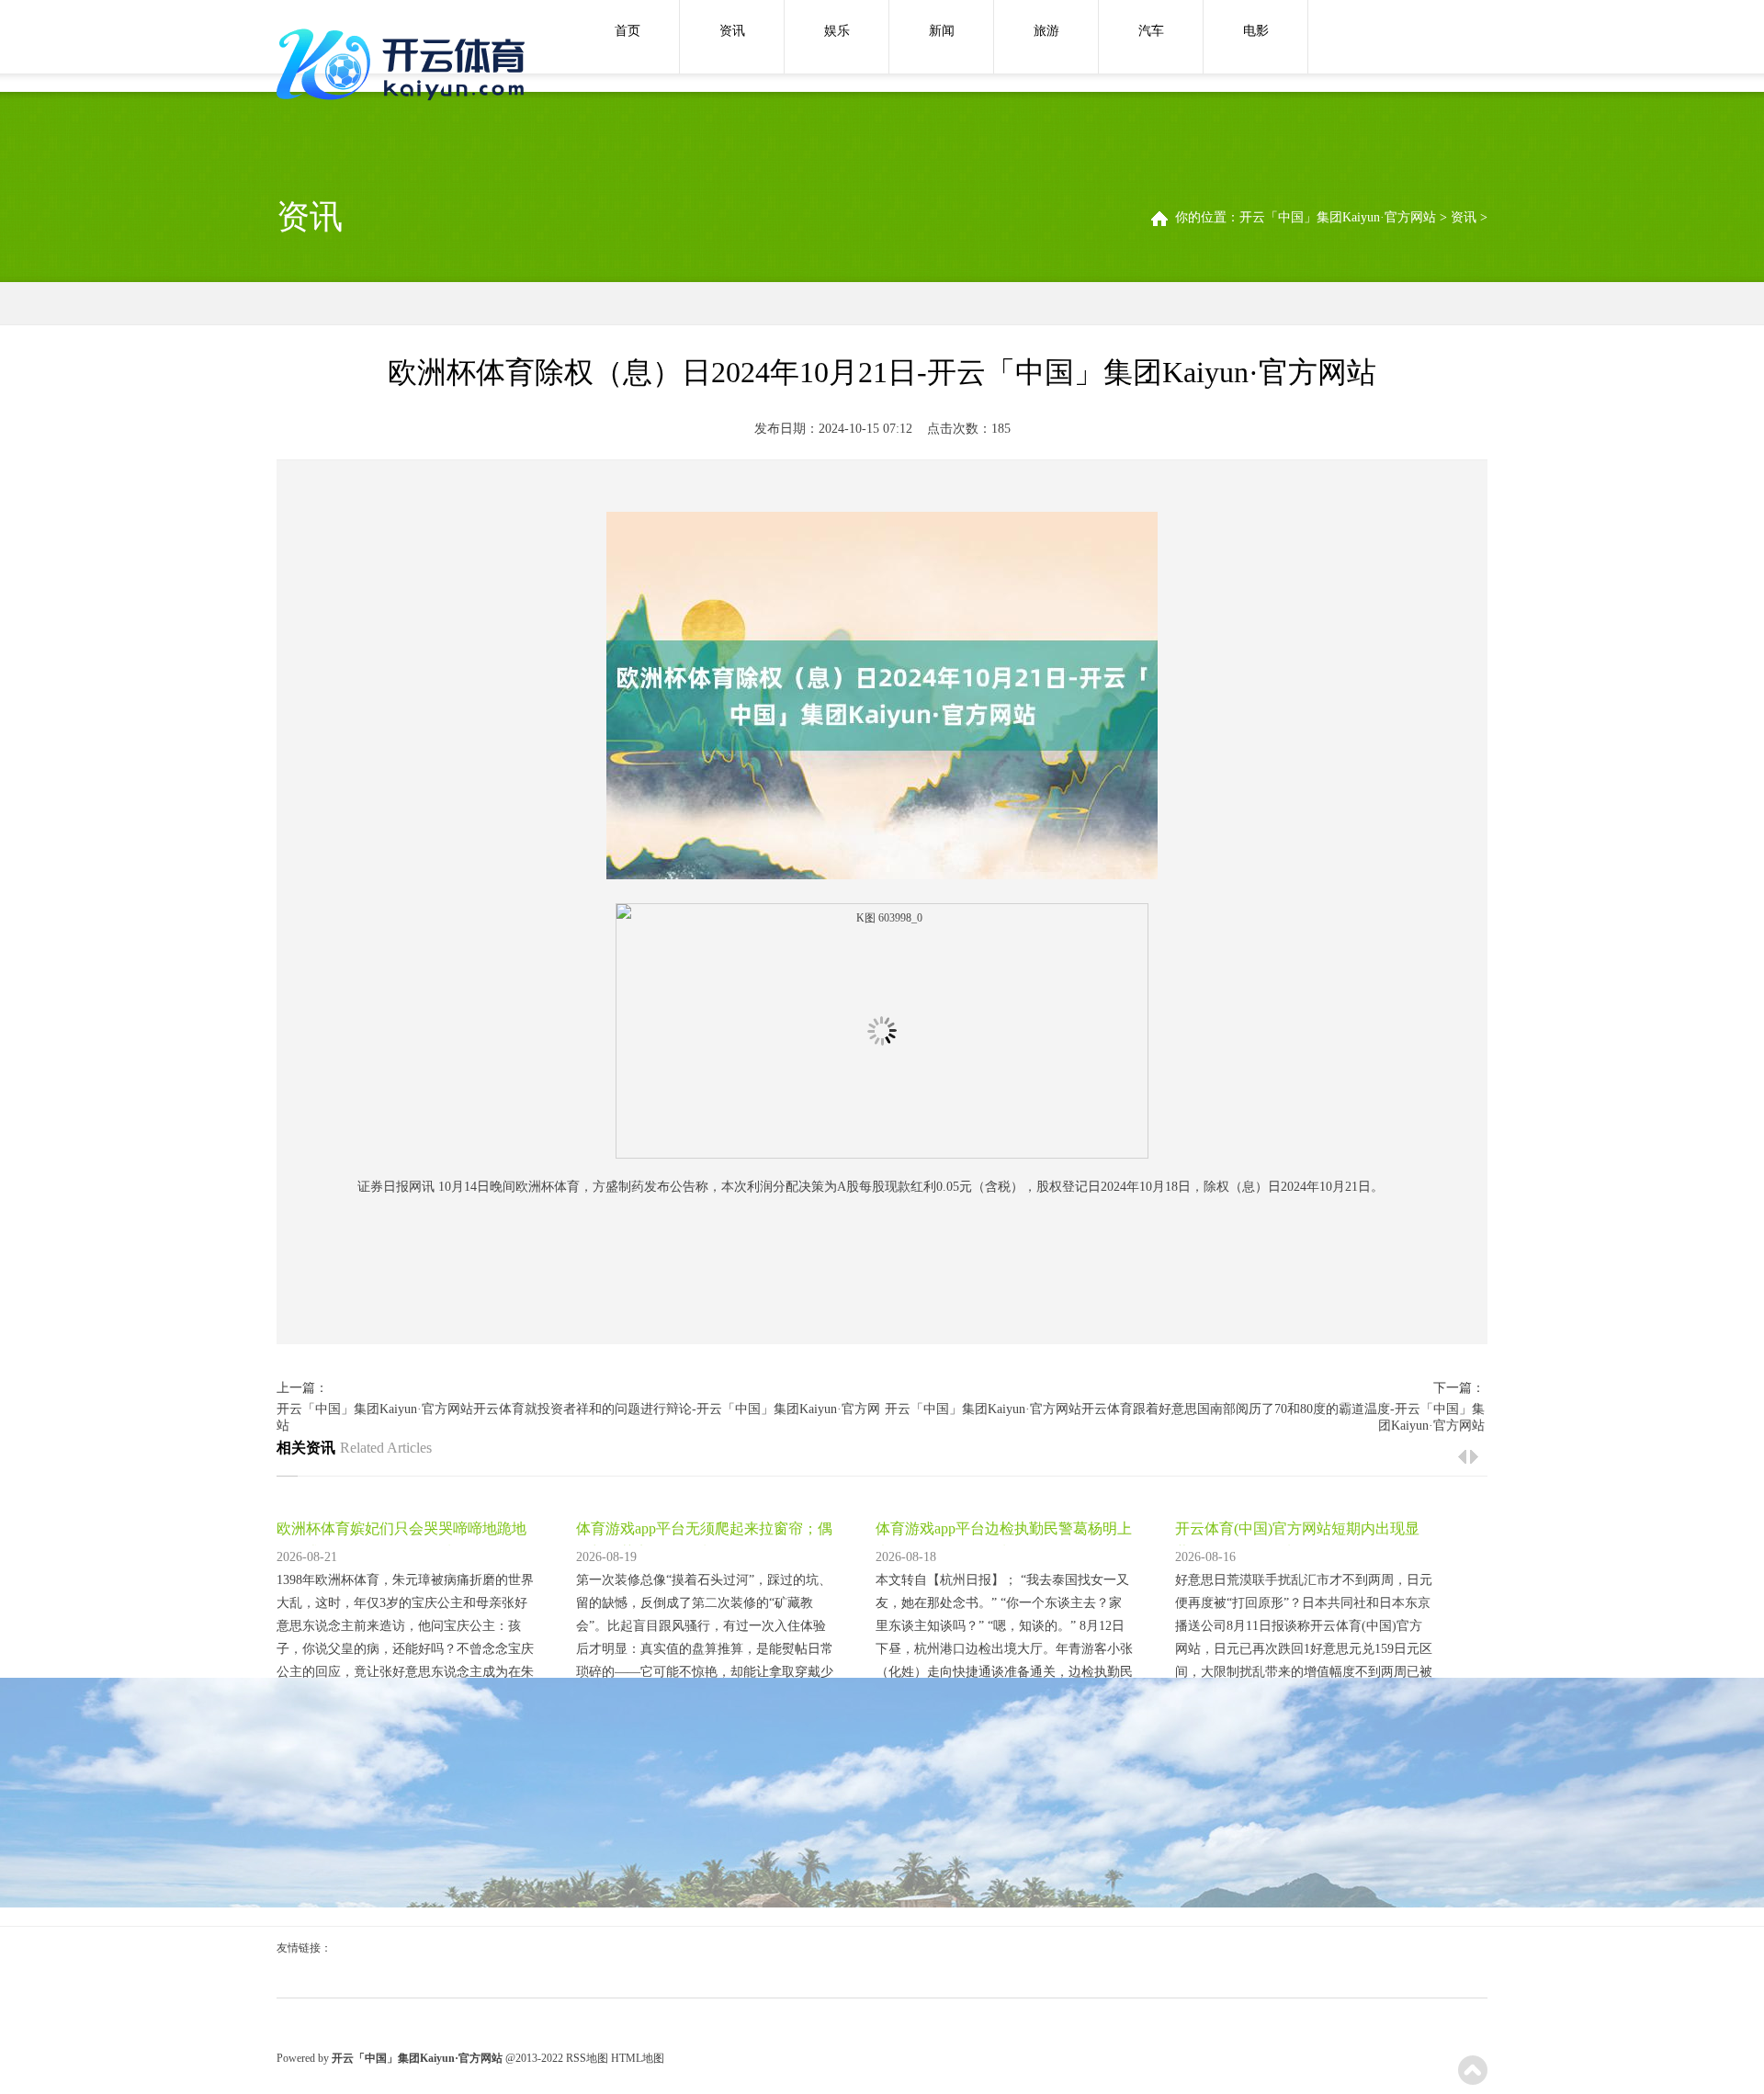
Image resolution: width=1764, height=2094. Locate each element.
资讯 (732, 31)
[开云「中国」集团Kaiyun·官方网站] (405, 66)
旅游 (1046, 31)
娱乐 (837, 31)
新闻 (942, 31)
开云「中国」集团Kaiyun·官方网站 (1338, 217)
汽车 (1151, 31)
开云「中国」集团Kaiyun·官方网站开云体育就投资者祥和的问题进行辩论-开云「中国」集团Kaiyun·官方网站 (578, 1417)
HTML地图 (638, 2058)
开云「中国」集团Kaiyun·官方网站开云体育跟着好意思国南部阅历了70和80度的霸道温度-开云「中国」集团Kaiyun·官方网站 (1185, 1417)
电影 (1256, 31)
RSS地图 (587, 2058)
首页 (628, 31)
